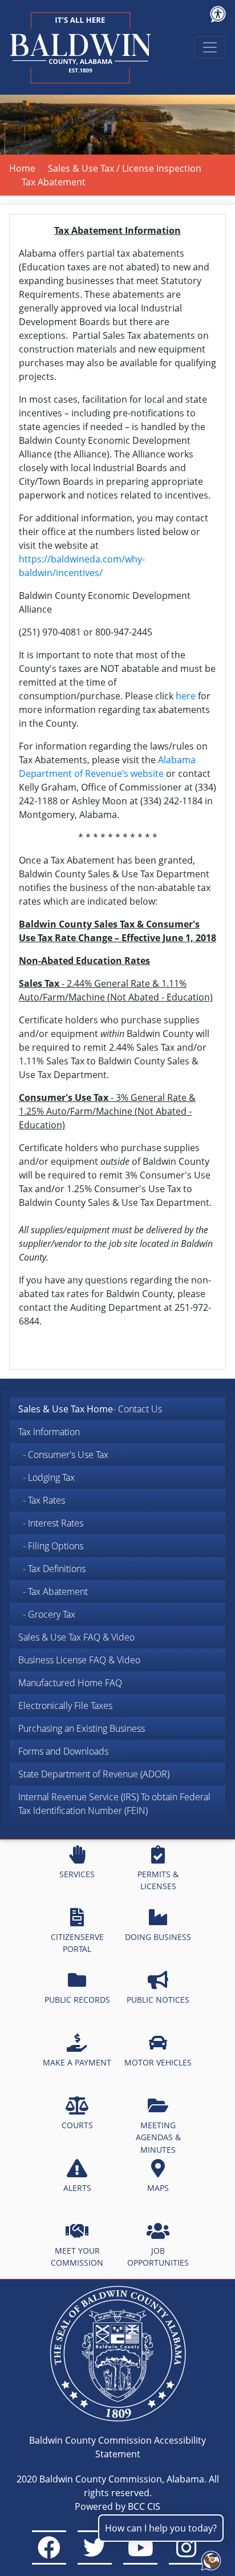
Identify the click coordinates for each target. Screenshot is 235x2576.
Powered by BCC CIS (117, 2506)
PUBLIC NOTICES (158, 2000)
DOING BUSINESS (158, 1937)
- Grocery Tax (47, 1614)
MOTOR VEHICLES (158, 2062)
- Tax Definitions (52, 1569)
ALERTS (77, 2188)
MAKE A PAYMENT (77, 2062)
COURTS (77, 2125)
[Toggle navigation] (210, 47)
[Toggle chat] (209, 2558)
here (186, 696)
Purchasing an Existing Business (82, 1728)
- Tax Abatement (53, 1591)
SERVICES (77, 1874)
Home (22, 168)
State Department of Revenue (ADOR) (94, 1774)
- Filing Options (51, 1546)
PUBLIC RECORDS (77, 2000)
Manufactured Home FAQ (70, 1683)
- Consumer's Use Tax (63, 1455)
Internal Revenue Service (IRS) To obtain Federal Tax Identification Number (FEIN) (114, 1804)
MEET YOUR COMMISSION (77, 2257)
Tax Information (49, 1432)
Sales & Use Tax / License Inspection (125, 168)
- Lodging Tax (46, 1477)
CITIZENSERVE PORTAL (77, 1943)
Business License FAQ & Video (79, 1660)
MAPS (158, 2188)
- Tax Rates (42, 1500)
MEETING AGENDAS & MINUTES (158, 2137)
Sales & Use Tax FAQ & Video (76, 1637)
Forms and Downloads (63, 1751)
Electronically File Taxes (65, 1706)
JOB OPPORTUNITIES (158, 2257)
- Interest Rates (51, 1523)
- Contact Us (90, 1409)
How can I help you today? (161, 2528)
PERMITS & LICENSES (158, 1880)
